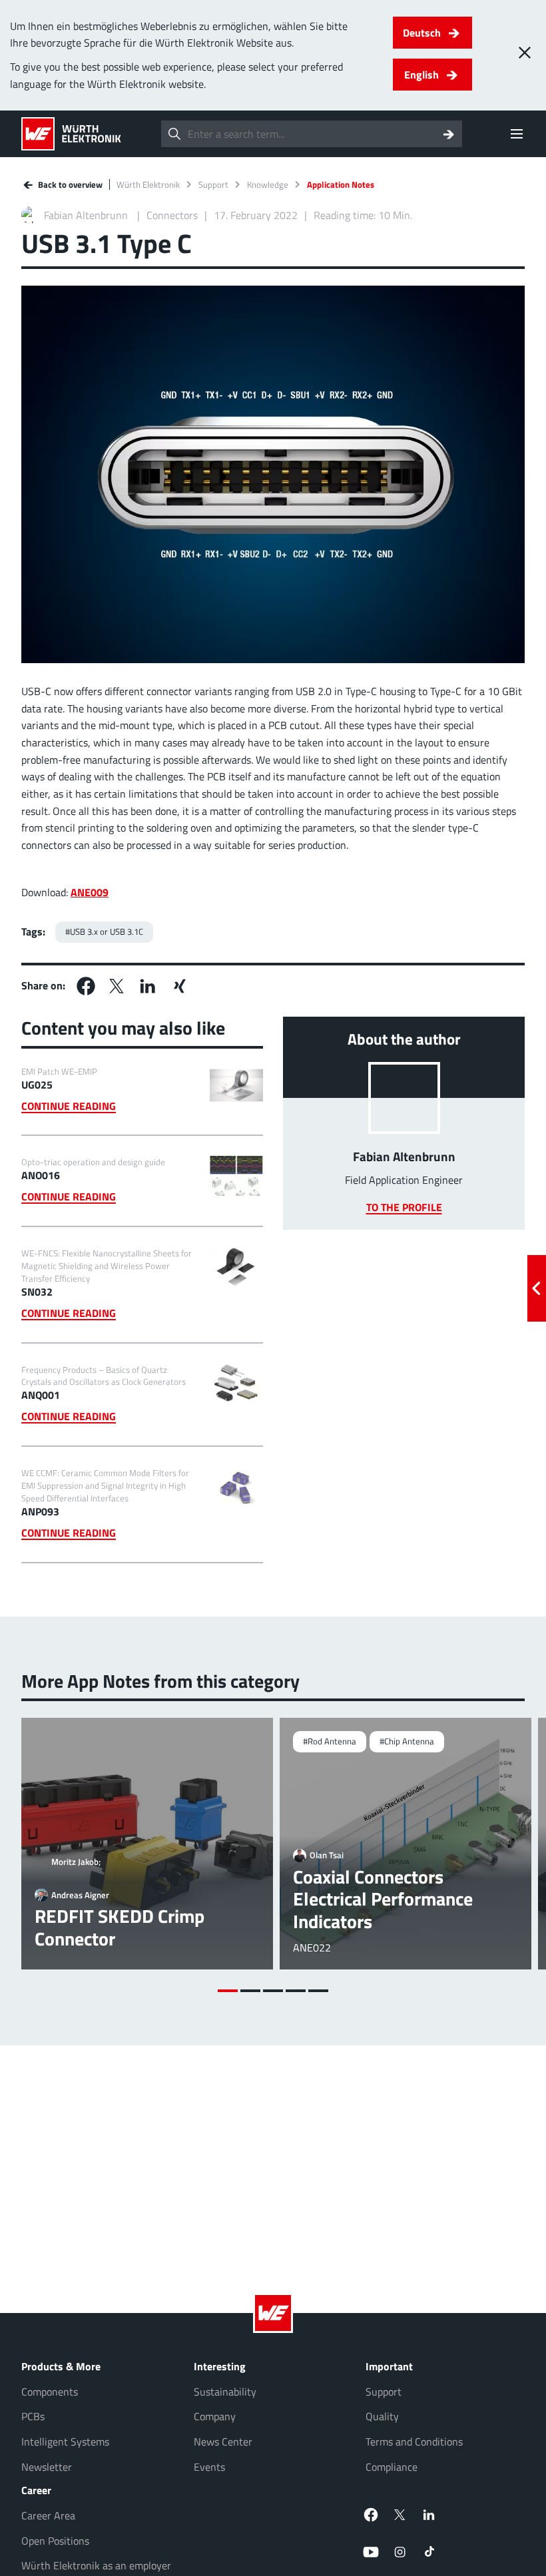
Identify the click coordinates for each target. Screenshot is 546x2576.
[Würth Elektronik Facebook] (371, 2515)
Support (213, 185)
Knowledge (268, 185)
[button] (86, 986)
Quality (382, 2416)
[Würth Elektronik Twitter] (400, 2515)
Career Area (48, 2515)
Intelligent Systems (65, 2442)
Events (209, 2467)
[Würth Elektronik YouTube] (371, 2552)
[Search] (449, 134)
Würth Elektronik (148, 185)
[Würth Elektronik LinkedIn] (429, 2515)
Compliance (392, 2467)
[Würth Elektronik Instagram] (400, 2552)
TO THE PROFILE (404, 1207)
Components (50, 2392)
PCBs (33, 2416)
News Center (223, 2442)
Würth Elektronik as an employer (96, 2565)
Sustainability (225, 2392)
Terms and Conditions (414, 2442)
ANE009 (90, 892)
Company (215, 2416)
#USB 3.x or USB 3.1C (104, 931)
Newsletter (47, 2467)
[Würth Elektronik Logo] (71, 134)
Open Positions (55, 2541)
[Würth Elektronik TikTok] (429, 2552)
